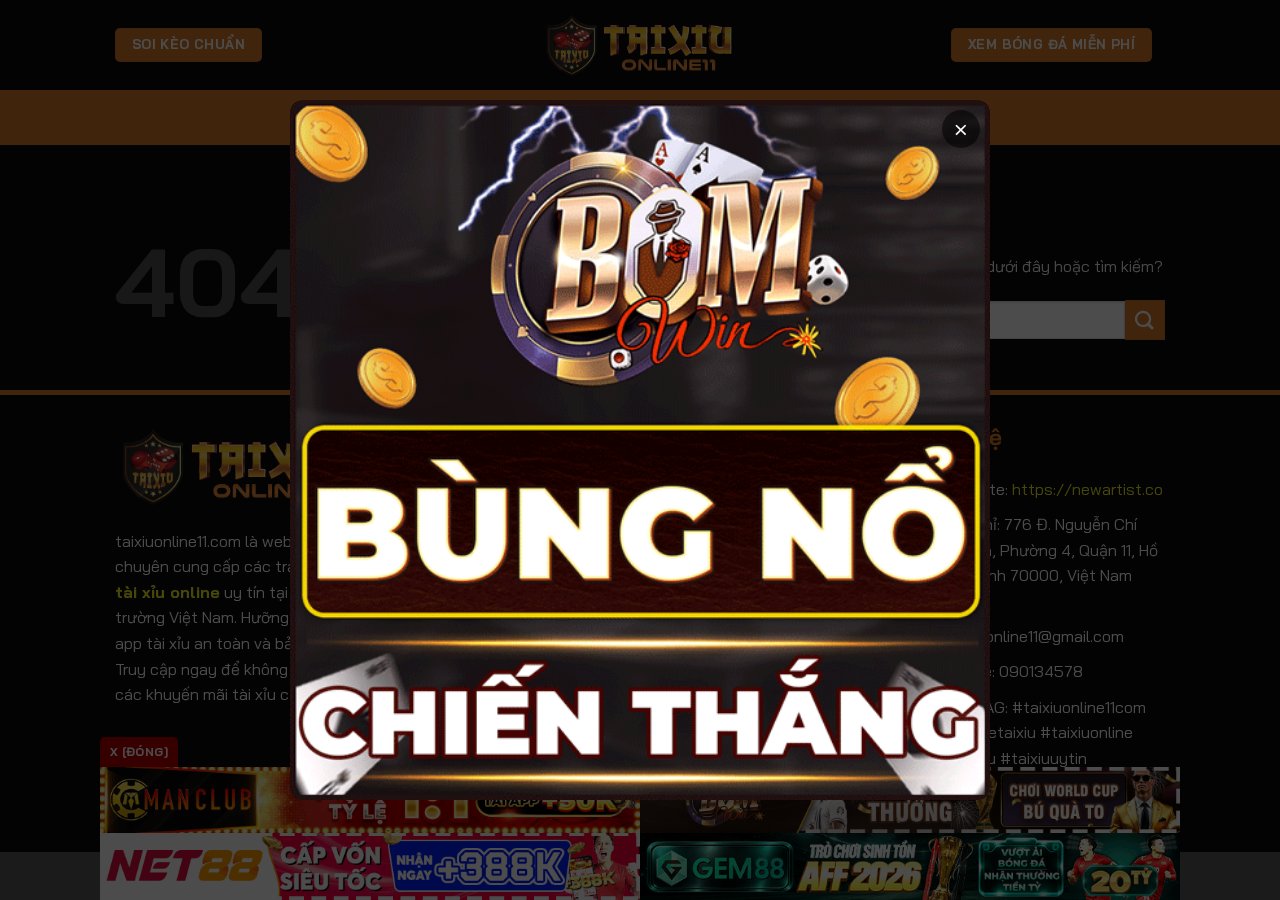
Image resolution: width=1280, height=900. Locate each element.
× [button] (961, 128)
